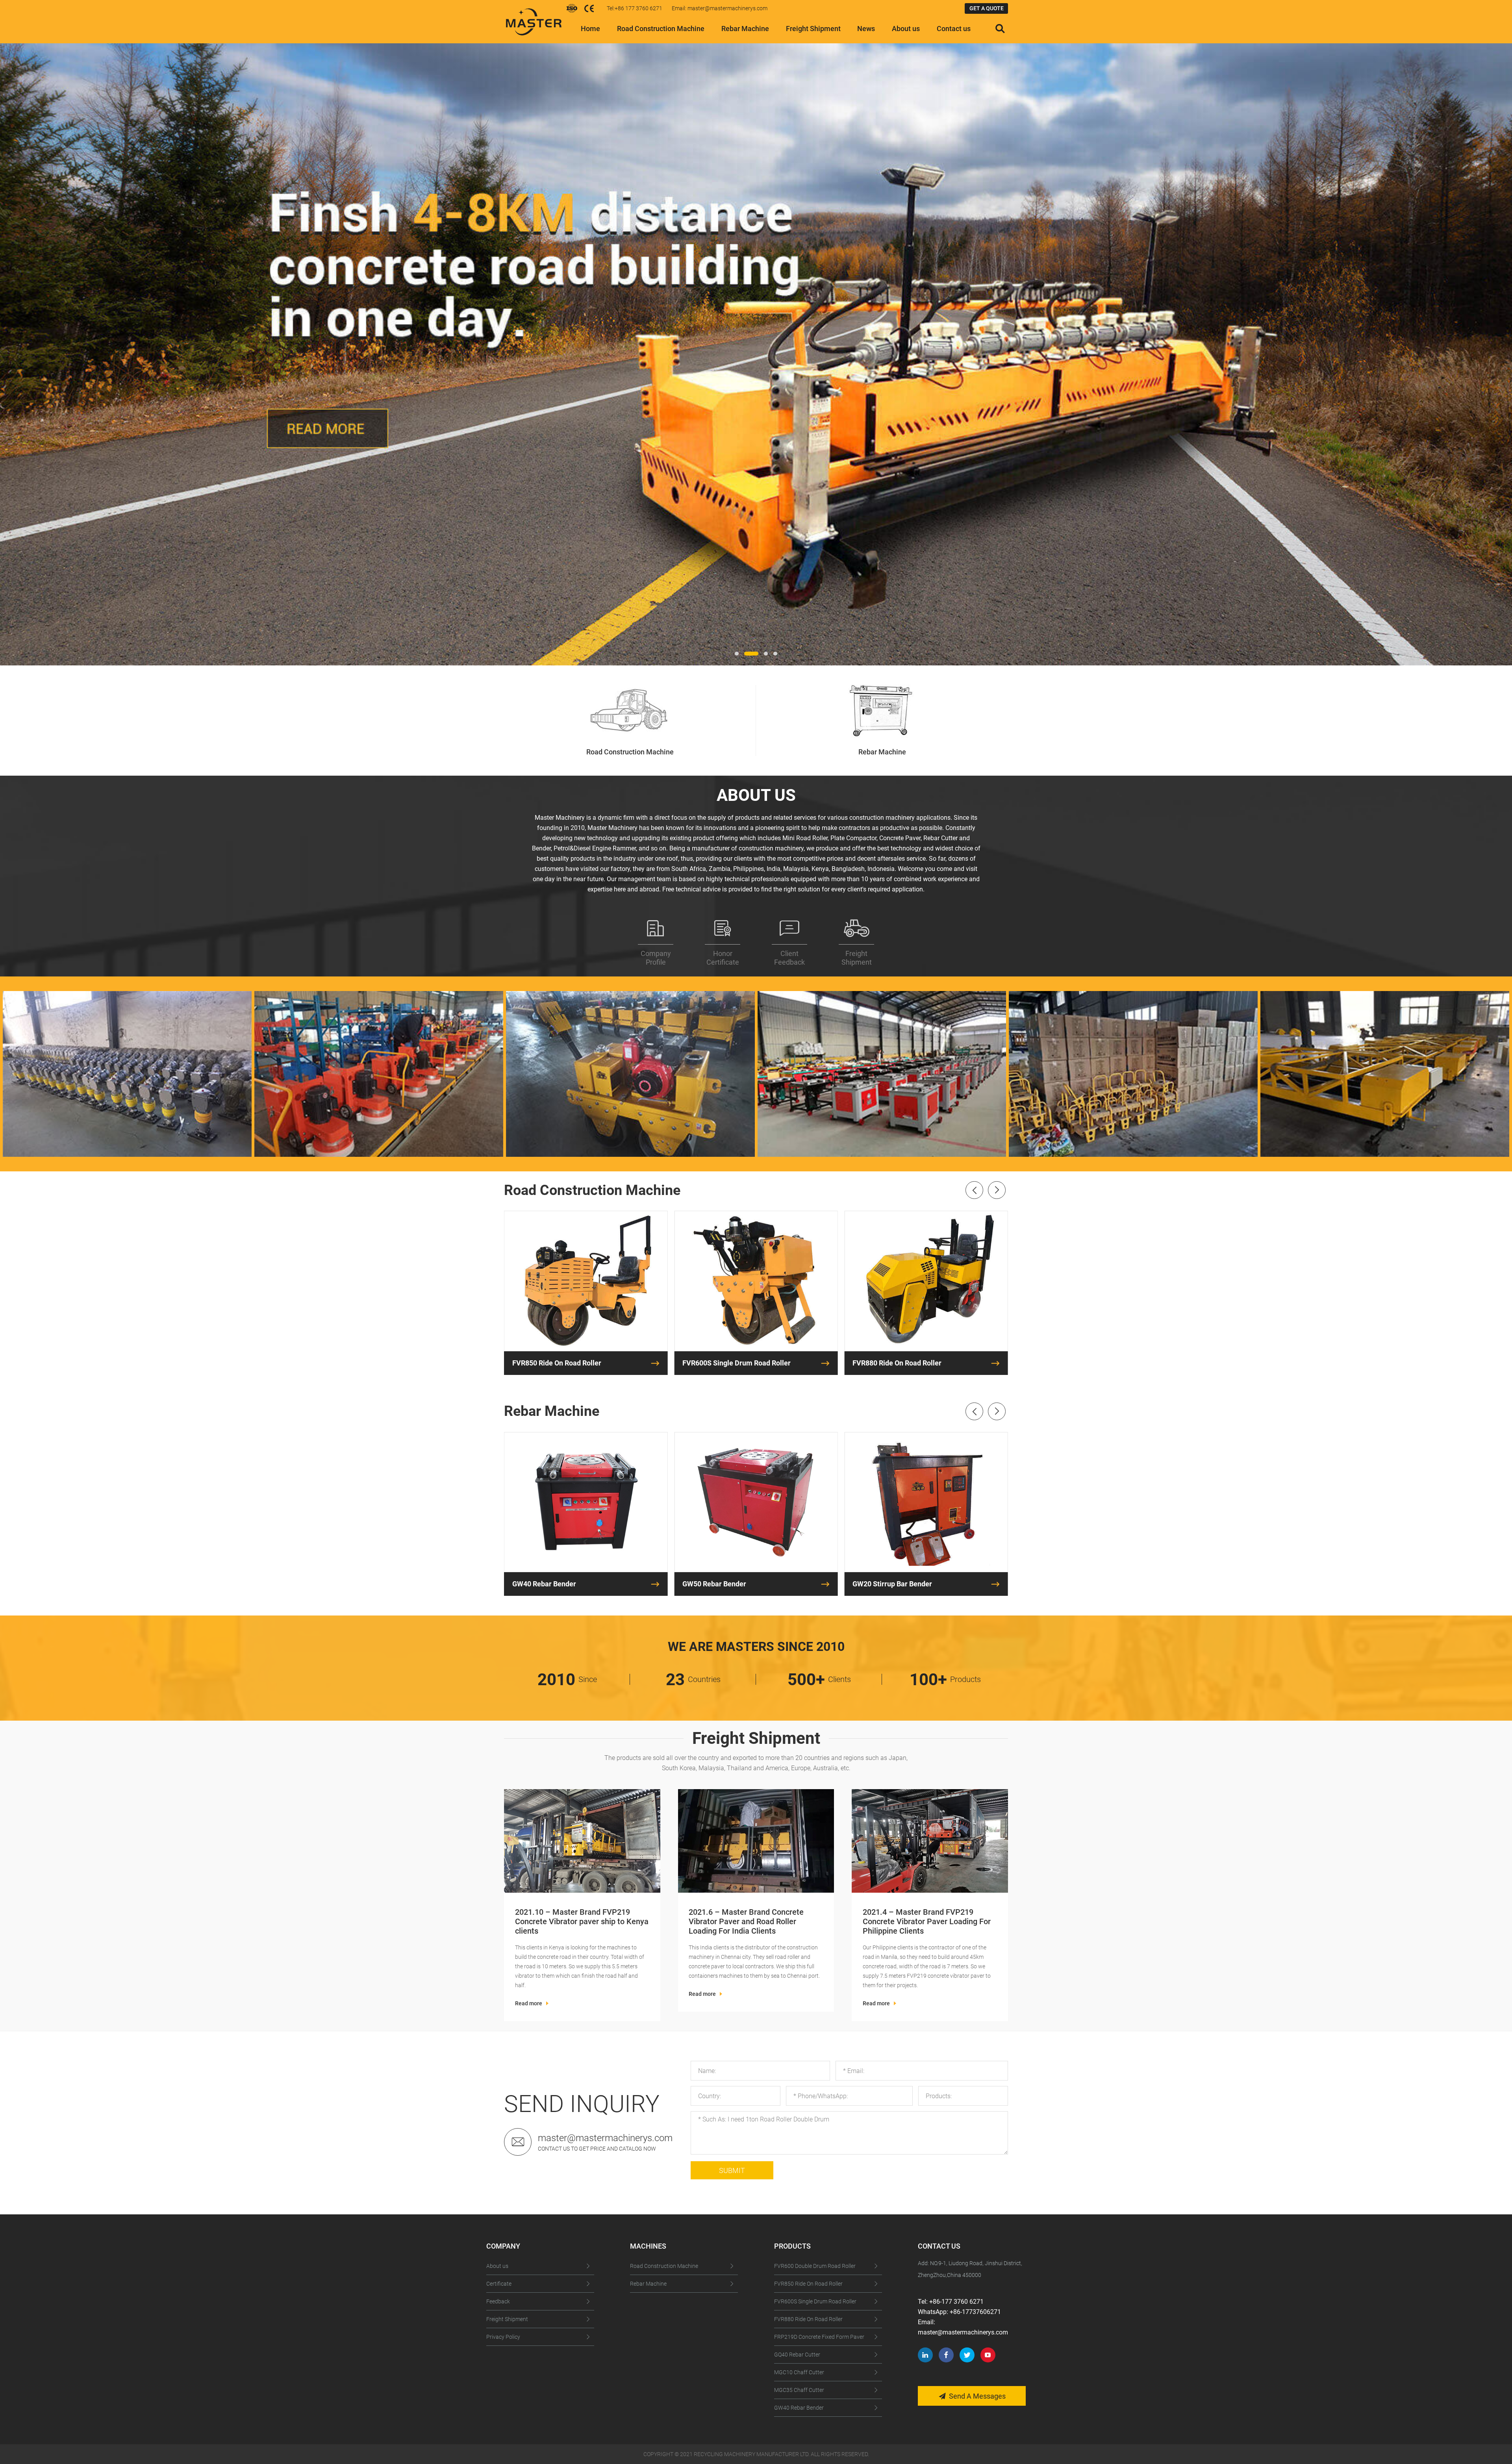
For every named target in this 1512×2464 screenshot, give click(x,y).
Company (503, 2246)
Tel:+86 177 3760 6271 (635, 8)
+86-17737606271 (975, 2312)
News (866, 29)
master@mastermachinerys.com (605, 2138)
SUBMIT (732, 2170)
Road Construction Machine (661, 29)
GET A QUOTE (987, 8)
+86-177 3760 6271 (956, 2302)
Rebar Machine (745, 29)
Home (590, 29)
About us (906, 29)
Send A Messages (977, 2396)
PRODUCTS (792, 2246)
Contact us (954, 29)
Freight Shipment (813, 29)
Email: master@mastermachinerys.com (720, 8)
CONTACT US (939, 2246)
